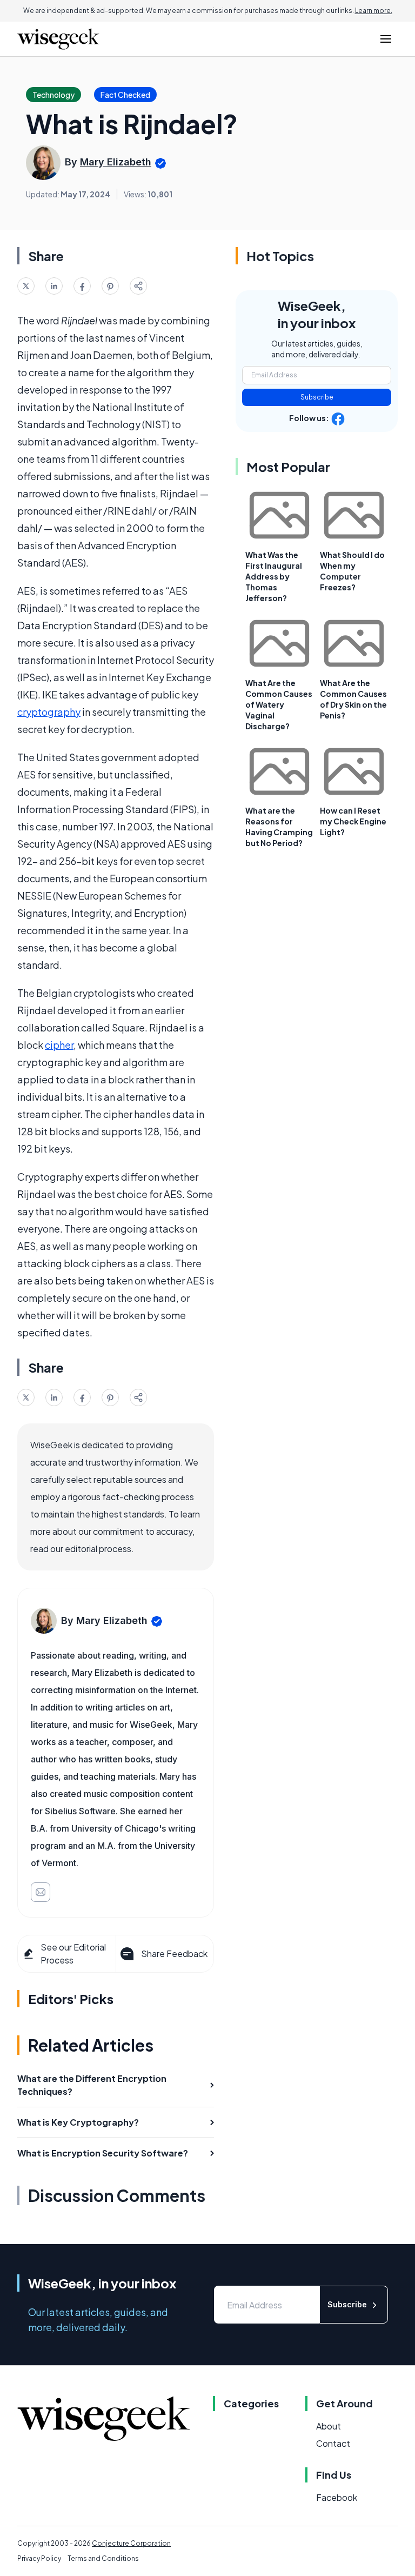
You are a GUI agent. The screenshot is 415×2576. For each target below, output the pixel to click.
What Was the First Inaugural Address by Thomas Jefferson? (274, 576)
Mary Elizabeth (116, 162)
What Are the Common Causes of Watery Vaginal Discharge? (279, 704)
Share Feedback (174, 1953)
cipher (59, 1045)
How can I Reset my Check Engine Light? (353, 821)
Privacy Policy (39, 2558)
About (329, 2426)
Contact (333, 2443)
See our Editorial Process (73, 1953)
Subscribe (317, 397)
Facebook (337, 2497)
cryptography (49, 712)
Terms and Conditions (103, 2558)
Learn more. (374, 11)
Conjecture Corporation (131, 2543)
